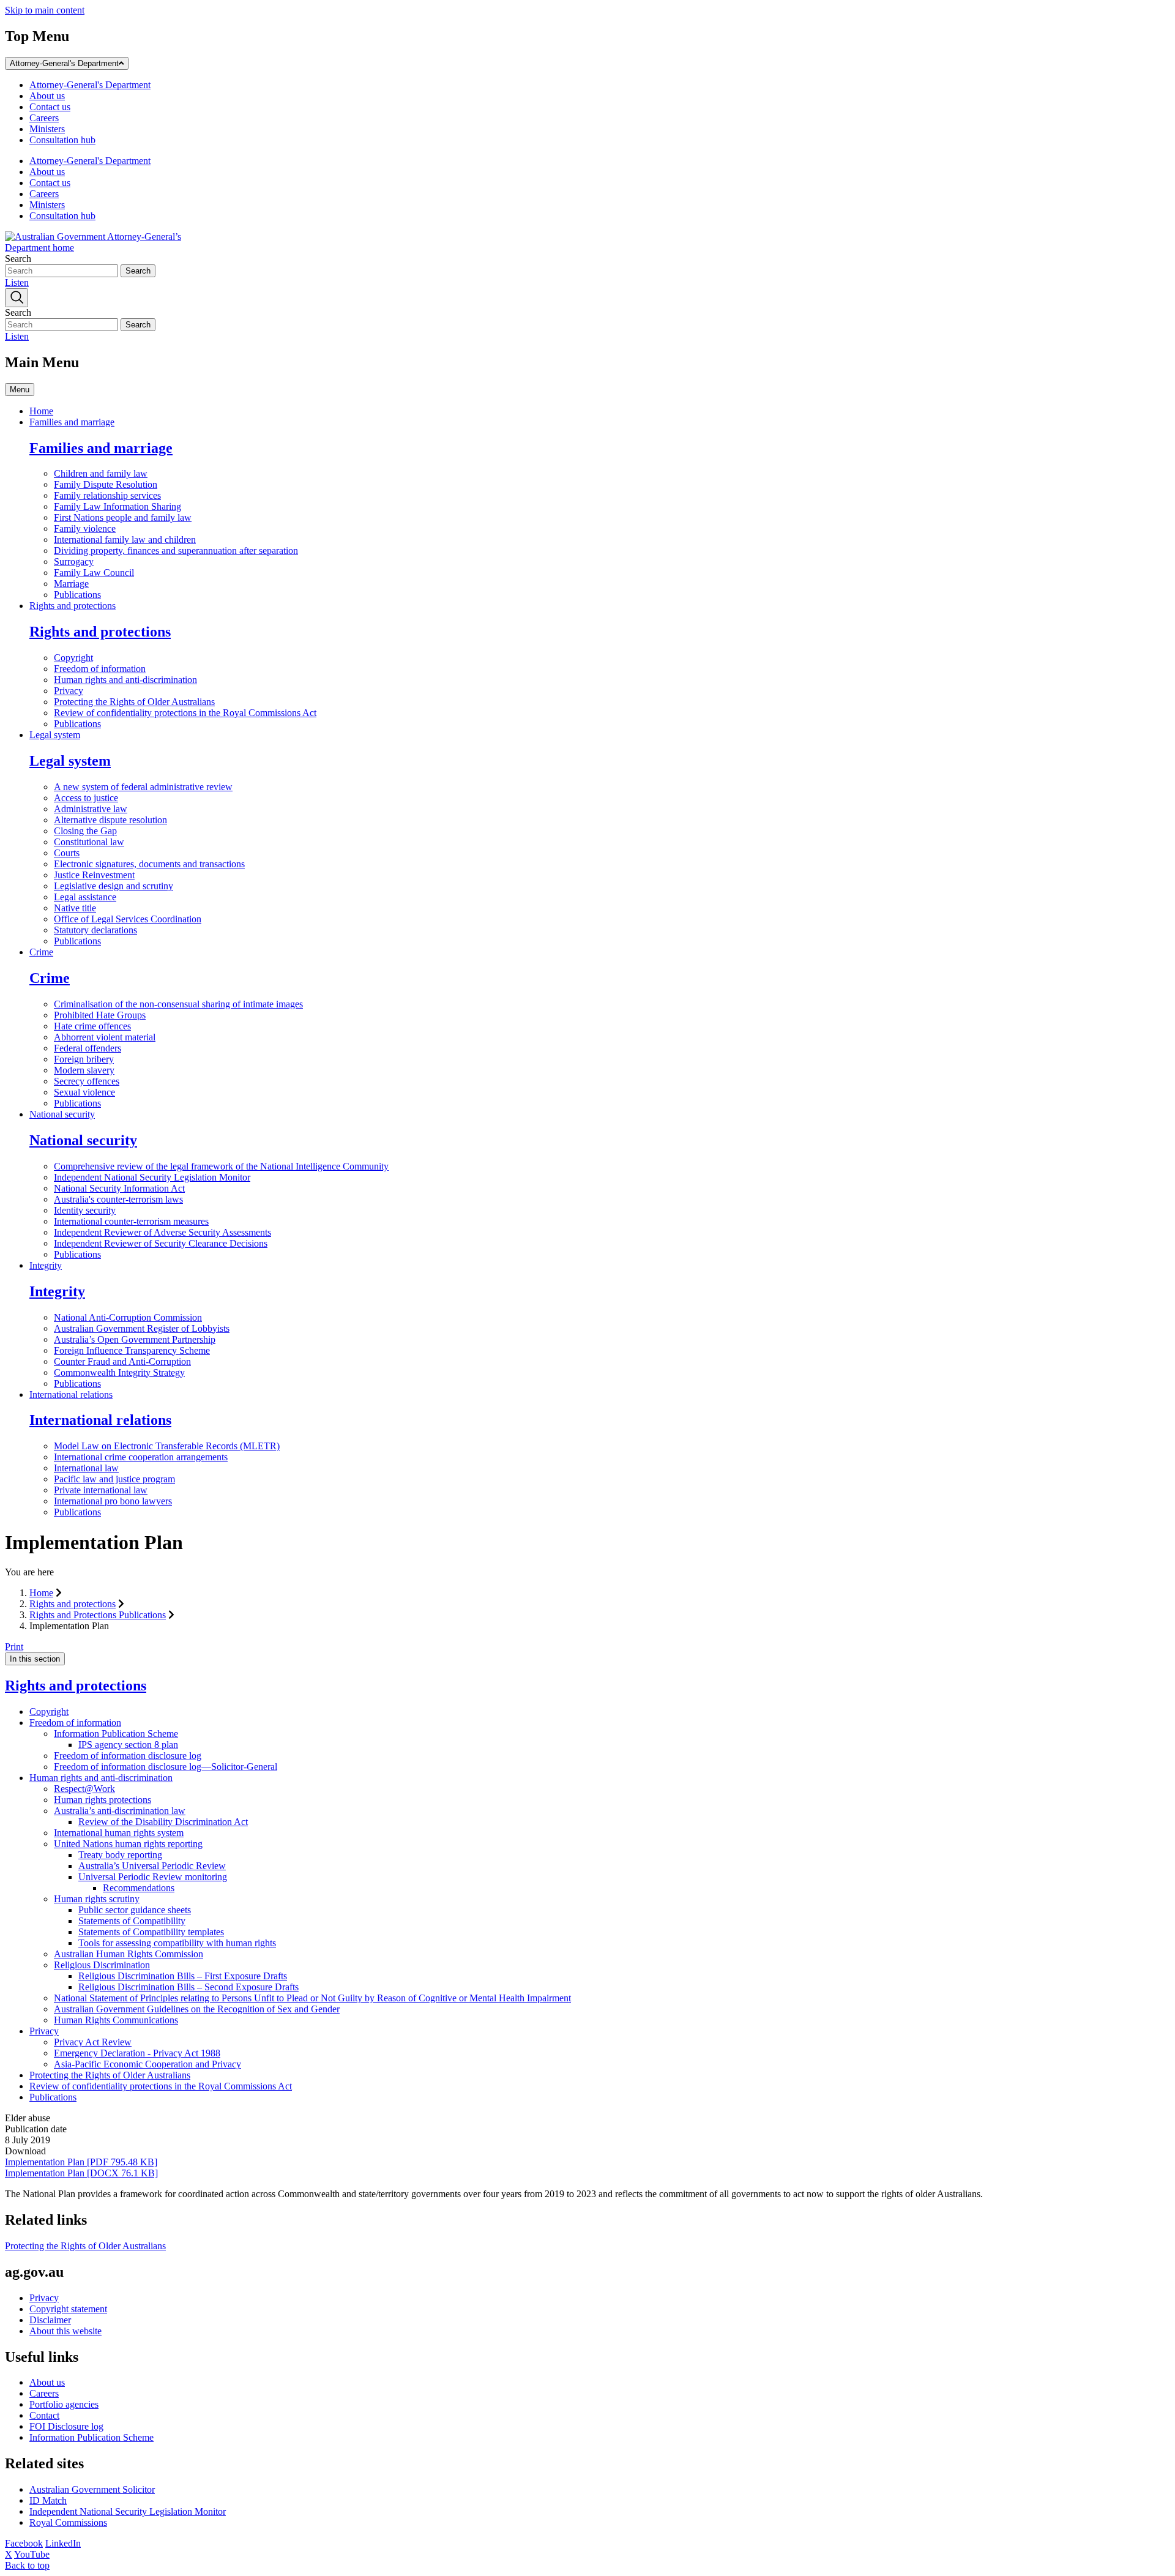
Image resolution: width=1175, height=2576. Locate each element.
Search (18, 259)
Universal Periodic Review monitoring (153, 1877)
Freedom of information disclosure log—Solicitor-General (166, 1767)
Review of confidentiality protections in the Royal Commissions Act (185, 713)
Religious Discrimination (102, 1965)
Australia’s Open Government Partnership (135, 1339)
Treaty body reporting (120, 1855)
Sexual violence (84, 1092)
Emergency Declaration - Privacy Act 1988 (137, 2053)
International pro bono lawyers (113, 1501)
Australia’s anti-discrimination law (120, 1811)
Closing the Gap (85, 831)
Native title (75, 908)
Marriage (71, 584)
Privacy (69, 691)
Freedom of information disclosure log (128, 1756)
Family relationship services (107, 495)
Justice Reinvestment (94, 875)
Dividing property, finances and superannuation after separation (176, 551)
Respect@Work (84, 1789)
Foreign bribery (84, 1059)
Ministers (47, 129)
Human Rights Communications (116, 2020)
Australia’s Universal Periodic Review (152, 1866)
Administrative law (91, 809)
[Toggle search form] (17, 298)
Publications (77, 595)
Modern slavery (84, 1070)
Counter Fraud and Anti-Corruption (122, 1361)
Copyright (73, 658)
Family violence (85, 528)
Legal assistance (85, 897)
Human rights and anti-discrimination (125, 680)
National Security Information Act (119, 1188)
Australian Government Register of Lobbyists (142, 1328)
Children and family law (101, 473)
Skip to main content (45, 10)
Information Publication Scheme (116, 1734)
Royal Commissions (68, 2522)
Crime (41, 952)
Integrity (46, 1265)
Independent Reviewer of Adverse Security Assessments (162, 1232)
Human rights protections (103, 1800)
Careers (44, 118)
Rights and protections (73, 606)
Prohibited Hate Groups (100, 1015)
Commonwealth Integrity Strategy (119, 1372)
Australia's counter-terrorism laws (118, 1199)
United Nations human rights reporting (128, 1844)
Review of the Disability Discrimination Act (163, 1822)
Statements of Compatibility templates (151, 1932)
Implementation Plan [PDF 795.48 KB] (81, 2162)
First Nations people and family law (123, 517)
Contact (44, 2415)
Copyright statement (68, 2309)
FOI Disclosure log (66, 2426)
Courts (67, 853)
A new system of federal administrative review (143, 787)
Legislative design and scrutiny (114, 886)
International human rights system (119, 1833)
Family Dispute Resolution (106, 484)
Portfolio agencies (64, 2404)
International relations (71, 1394)
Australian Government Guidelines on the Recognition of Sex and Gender (197, 2009)
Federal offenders (88, 1048)
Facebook (24, 2543)
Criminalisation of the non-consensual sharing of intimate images (178, 1004)
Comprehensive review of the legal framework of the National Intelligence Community (221, 1166)
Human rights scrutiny (97, 1899)
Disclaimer (50, 2320)
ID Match (48, 2500)
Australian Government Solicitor (92, 2489)
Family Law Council (94, 573)
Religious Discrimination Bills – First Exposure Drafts (183, 1976)
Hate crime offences (92, 1026)
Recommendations (139, 1888)
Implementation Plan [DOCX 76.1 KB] (81, 2173)
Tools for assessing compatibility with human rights (177, 1943)
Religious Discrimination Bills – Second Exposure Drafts (188, 1987)
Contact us (50, 107)
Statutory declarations (95, 930)
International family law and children (125, 539)
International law (86, 1468)
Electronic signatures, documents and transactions (149, 864)
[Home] (97, 248)
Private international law (101, 1490)
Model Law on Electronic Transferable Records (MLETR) (167, 1446)
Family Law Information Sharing (117, 506)
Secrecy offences (87, 1081)
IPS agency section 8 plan (128, 1745)
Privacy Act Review (93, 2042)
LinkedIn (63, 2543)
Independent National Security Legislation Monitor (152, 1177)
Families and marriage (72, 422)
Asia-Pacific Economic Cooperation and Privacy (147, 2064)
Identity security (85, 1210)
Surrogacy (74, 562)
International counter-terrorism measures (131, 1221)
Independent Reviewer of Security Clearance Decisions (161, 1243)
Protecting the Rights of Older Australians (134, 702)
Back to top (27, 2565)
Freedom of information (100, 669)
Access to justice (86, 798)
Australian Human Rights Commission (129, 1954)
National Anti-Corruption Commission (128, 1317)
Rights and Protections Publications (98, 1615)
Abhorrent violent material (105, 1037)
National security (62, 1114)
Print (14, 1647)
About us (47, 96)
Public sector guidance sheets (135, 1910)
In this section (35, 1659)
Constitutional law (89, 842)
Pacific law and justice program (114, 1479)
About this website (65, 2331)
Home (41, 411)
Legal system (55, 735)
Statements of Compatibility (132, 1921)
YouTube (32, 2554)
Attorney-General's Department (64, 63)
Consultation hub (62, 140)
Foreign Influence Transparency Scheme (132, 1350)
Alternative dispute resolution (110, 820)
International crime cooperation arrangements (141, 1457)
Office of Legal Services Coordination (128, 919)
